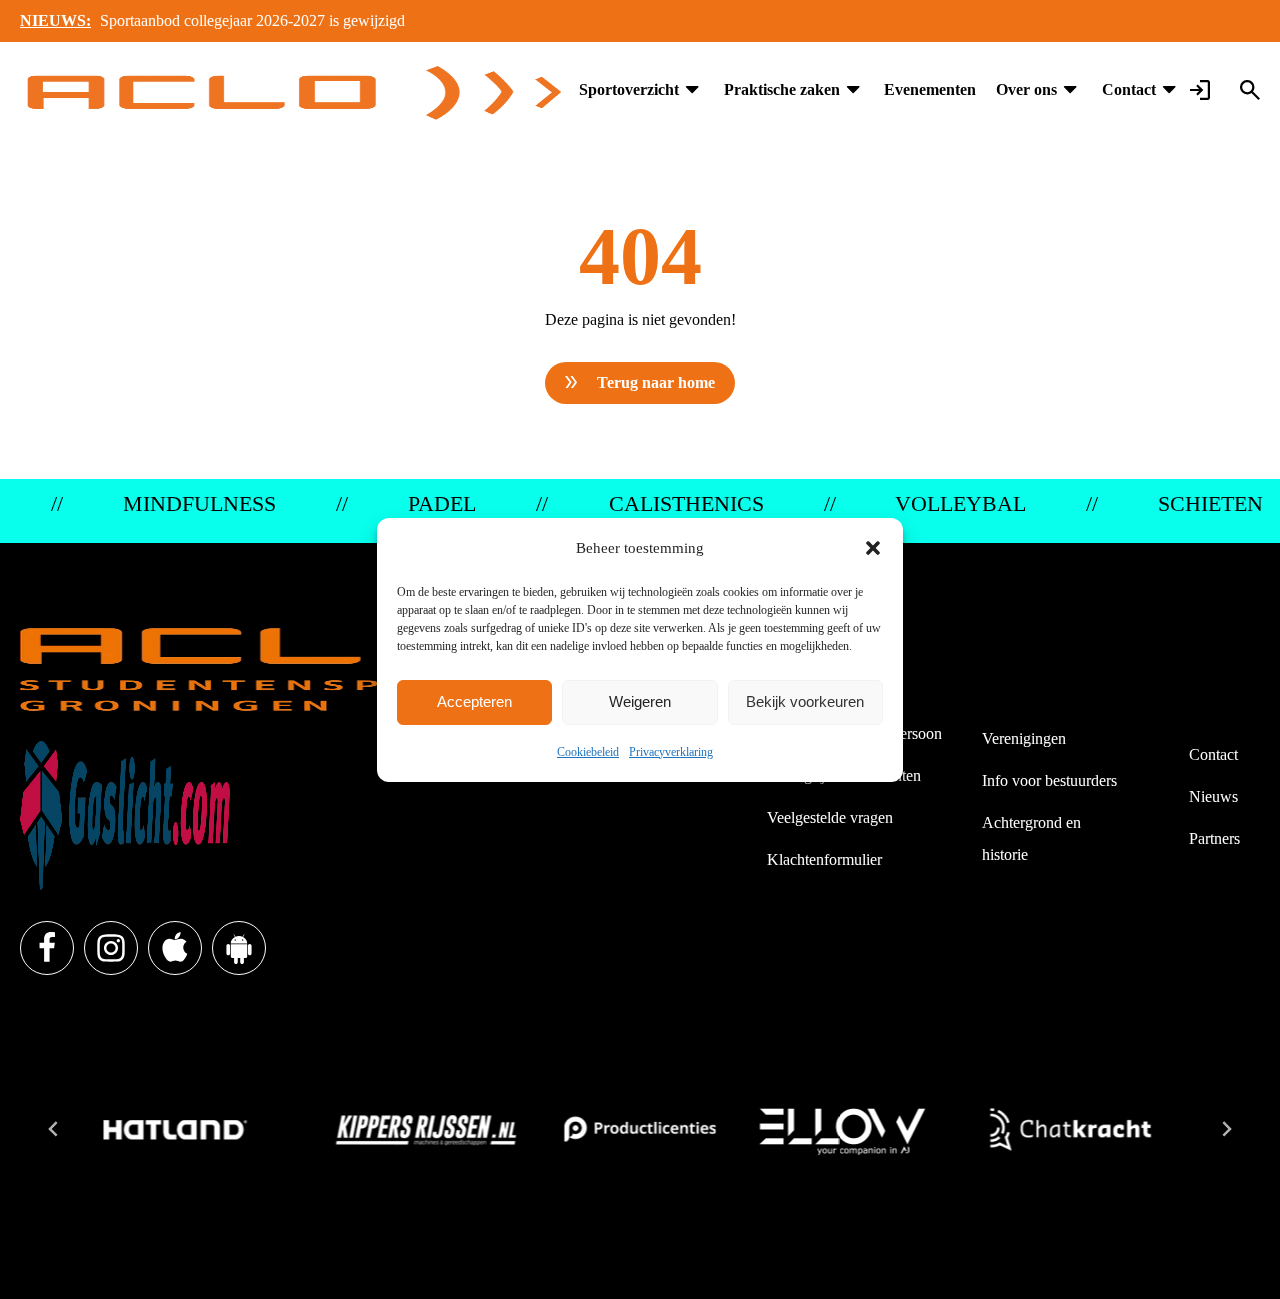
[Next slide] (1226, 1129)
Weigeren (640, 701)
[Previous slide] (54, 1129)
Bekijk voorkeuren (805, 701)
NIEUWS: (55, 20)
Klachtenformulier (824, 859)
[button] (873, 548)
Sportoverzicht (629, 89)
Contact (1129, 89)
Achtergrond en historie (1031, 838)
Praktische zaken (782, 89)
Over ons (1026, 89)
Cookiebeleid (588, 752)
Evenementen (930, 89)
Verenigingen (1024, 738)
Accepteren (474, 701)
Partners (1214, 838)
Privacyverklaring (671, 752)
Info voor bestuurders (1049, 780)
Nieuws (1213, 796)
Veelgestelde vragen (830, 817)
